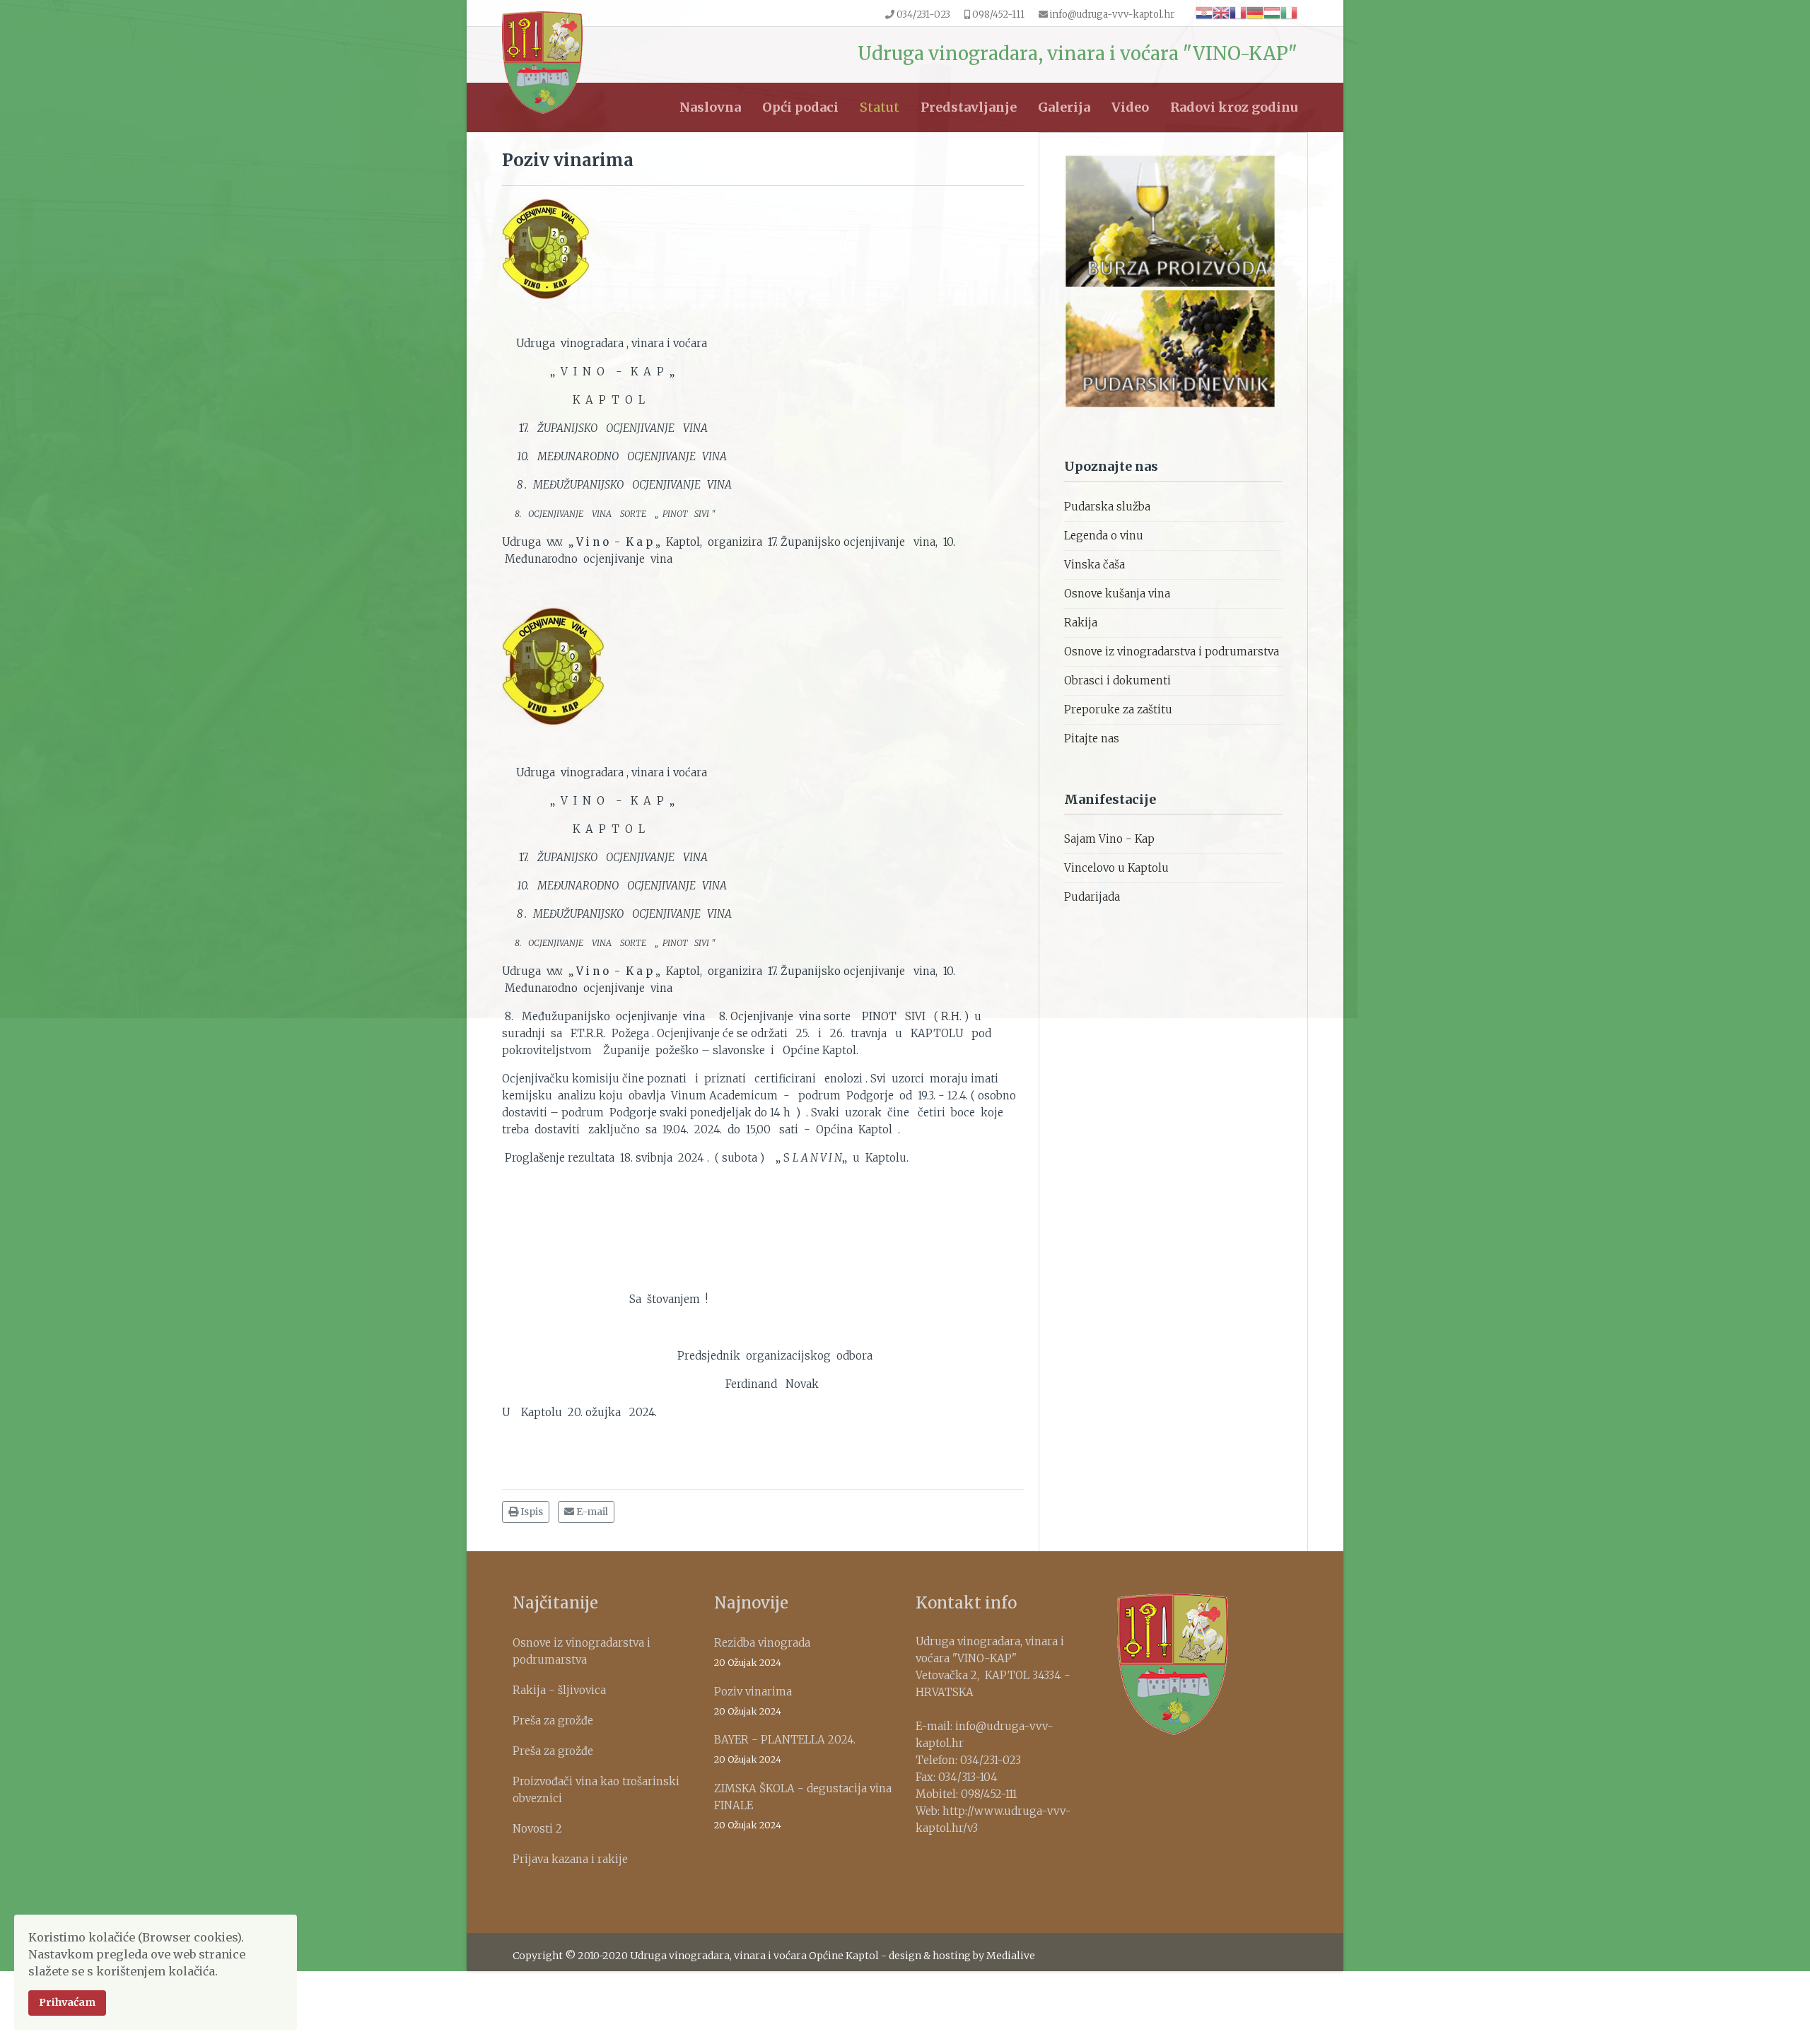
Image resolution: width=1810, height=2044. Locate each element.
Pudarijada (1092, 897)
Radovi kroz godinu (1234, 107)
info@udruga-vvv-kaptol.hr (1112, 14)
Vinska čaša (1094, 565)
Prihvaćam (67, 2002)
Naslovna (710, 107)
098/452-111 (998, 14)
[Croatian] (1204, 12)
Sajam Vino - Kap (1109, 839)
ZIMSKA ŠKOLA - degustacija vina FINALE (803, 1806)
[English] (1221, 12)
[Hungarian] (1272, 12)
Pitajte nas (1092, 738)
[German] (1255, 12)
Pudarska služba (1107, 507)
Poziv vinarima (753, 1701)
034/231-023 (923, 14)
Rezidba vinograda (762, 1652)
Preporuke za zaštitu (1118, 709)
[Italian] (1289, 12)
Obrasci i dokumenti (1117, 681)
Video (1130, 107)
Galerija (1064, 107)
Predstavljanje (969, 107)
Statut (880, 107)
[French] (1238, 12)
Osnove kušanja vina (1117, 594)
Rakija (1081, 623)
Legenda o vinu (1104, 536)
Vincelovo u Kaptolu (1116, 868)
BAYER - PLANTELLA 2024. (785, 1749)
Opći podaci (800, 107)
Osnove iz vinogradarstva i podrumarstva (1172, 652)
